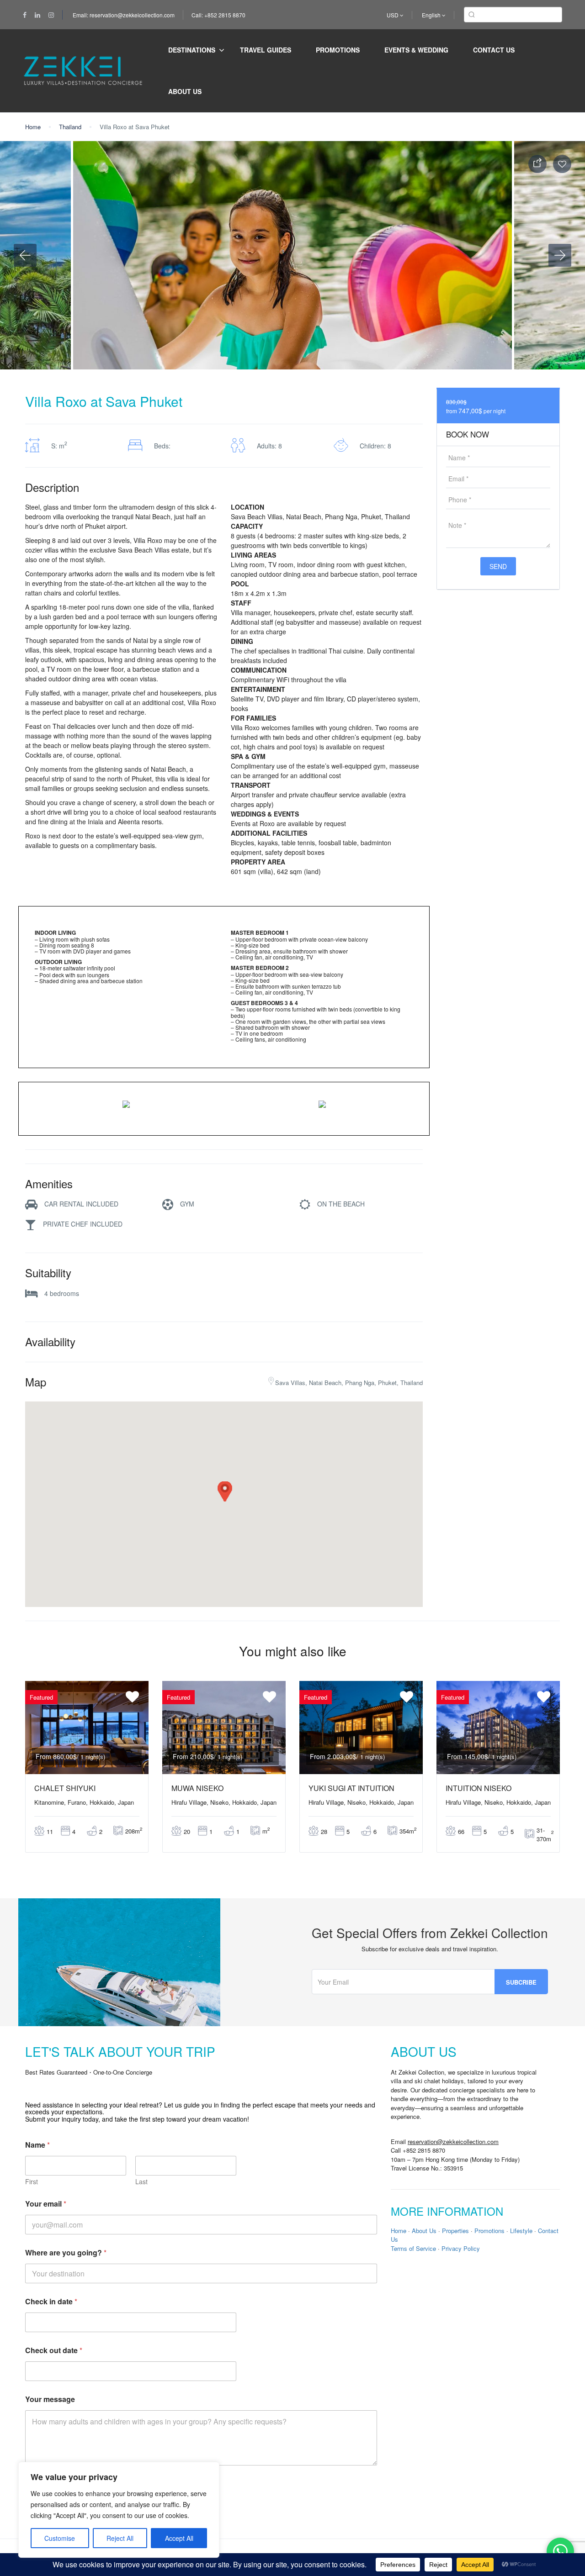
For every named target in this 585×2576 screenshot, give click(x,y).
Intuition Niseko (479, 1788)
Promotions (338, 50)
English (432, 15)
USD (393, 15)
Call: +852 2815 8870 (218, 15)
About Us (185, 91)
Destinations (192, 50)
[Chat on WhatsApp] (560, 2551)
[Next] (560, 255)
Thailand (70, 127)
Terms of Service (413, 2248)
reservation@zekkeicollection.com (453, 2141)
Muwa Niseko (197, 1788)
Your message (50, 2399)
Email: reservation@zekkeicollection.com (124, 15)
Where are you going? (66, 2252)
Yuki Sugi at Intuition (351, 1788)
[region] (119, 2510)
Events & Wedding (416, 50)
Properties (455, 2231)
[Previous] (25, 255)
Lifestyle (521, 2231)
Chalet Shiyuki (65, 1788)
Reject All (120, 2538)
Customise (60, 2538)
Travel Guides (266, 50)
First (32, 2182)
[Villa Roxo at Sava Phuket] (126, 1105)
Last (141, 2182)
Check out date (54, 2350)
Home (33, 127)
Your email (46, 2204)
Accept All (179, 2538)
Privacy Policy (461, 2248)
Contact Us (494, 50)
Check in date (51, 2301)
